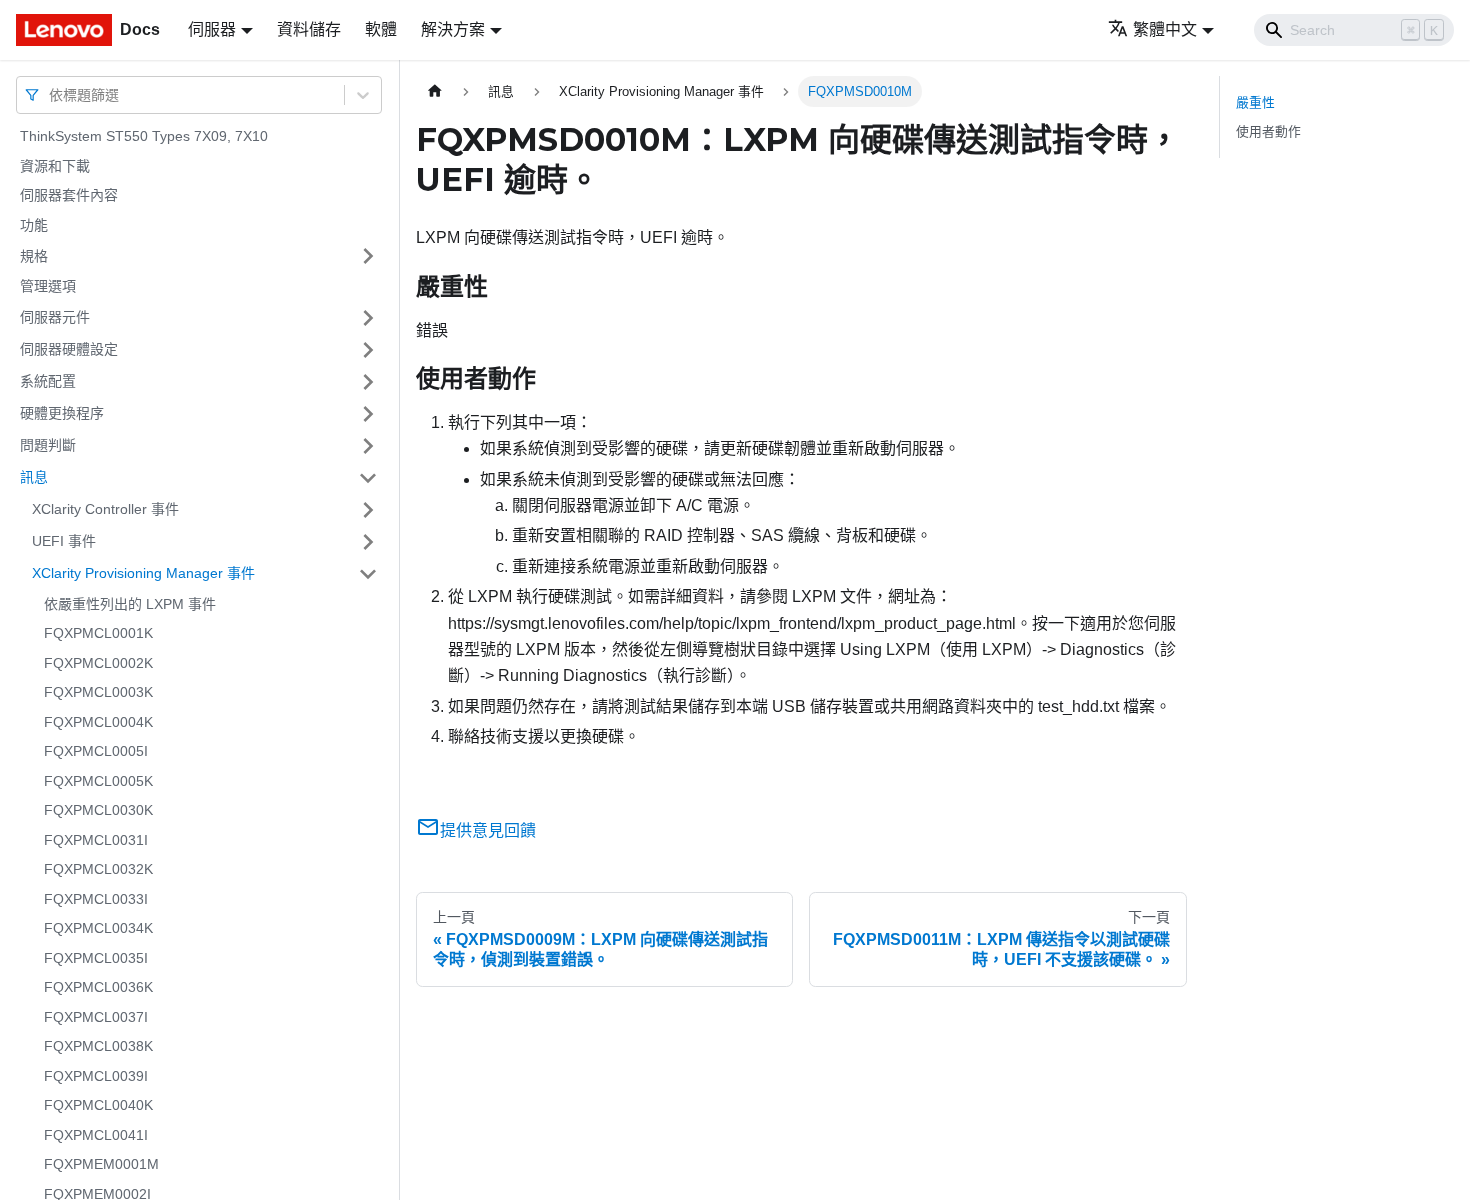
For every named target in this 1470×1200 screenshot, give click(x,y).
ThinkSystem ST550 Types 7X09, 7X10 (144, 136)
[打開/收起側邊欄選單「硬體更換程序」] (368, 414)
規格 (34, 255)
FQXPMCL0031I (96, 840)
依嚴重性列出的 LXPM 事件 (130, 604)
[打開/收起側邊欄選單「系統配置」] (368, 382)
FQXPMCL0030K (98, 810)
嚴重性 (1255, 102)
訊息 (34, 477)
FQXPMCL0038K (98, 1046)
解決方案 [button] (453, 29)
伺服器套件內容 (69, 195)
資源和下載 (55, 166)
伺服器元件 (55, 317)
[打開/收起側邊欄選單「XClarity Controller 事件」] (368, 510)
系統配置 (48, 381)
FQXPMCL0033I (96, 899)
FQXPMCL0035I (96, 958)
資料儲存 (309, 29)
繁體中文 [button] (1165, 29)
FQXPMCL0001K (98, 633)
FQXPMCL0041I (96, 1135)
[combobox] (51, 94)
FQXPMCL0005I (96, 751)
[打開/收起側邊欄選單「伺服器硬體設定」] (368, 350)
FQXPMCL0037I (96, 1017)
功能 (34, 225)
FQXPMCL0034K (98, 928)
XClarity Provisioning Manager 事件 (143, 573)
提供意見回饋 (488, 830)
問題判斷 (48, 445)
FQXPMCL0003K (98, 692)
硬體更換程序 (62, 413)
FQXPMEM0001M (101, 1164)
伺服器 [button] (212, 29)
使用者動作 (1268, 131)
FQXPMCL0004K (98, 722)
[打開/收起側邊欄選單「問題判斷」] (368, 446)
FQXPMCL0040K (98, 1105)
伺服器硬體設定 (69, 349)
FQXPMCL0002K (98, 663)
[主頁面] (435, 91)
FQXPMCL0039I (96, 1076)
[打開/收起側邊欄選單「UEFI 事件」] (368, 542)
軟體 (381, 29)
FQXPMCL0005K (98, 781)
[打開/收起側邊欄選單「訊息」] (368, 478)
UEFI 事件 (64, 541)
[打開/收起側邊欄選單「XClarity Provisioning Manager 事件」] (368, 574)
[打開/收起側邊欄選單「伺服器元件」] (368, 318)
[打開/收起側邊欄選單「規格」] (368, 256)
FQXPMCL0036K (98, 987)
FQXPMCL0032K (98, 869)
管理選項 (48, 286)
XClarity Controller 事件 (105, 509)
